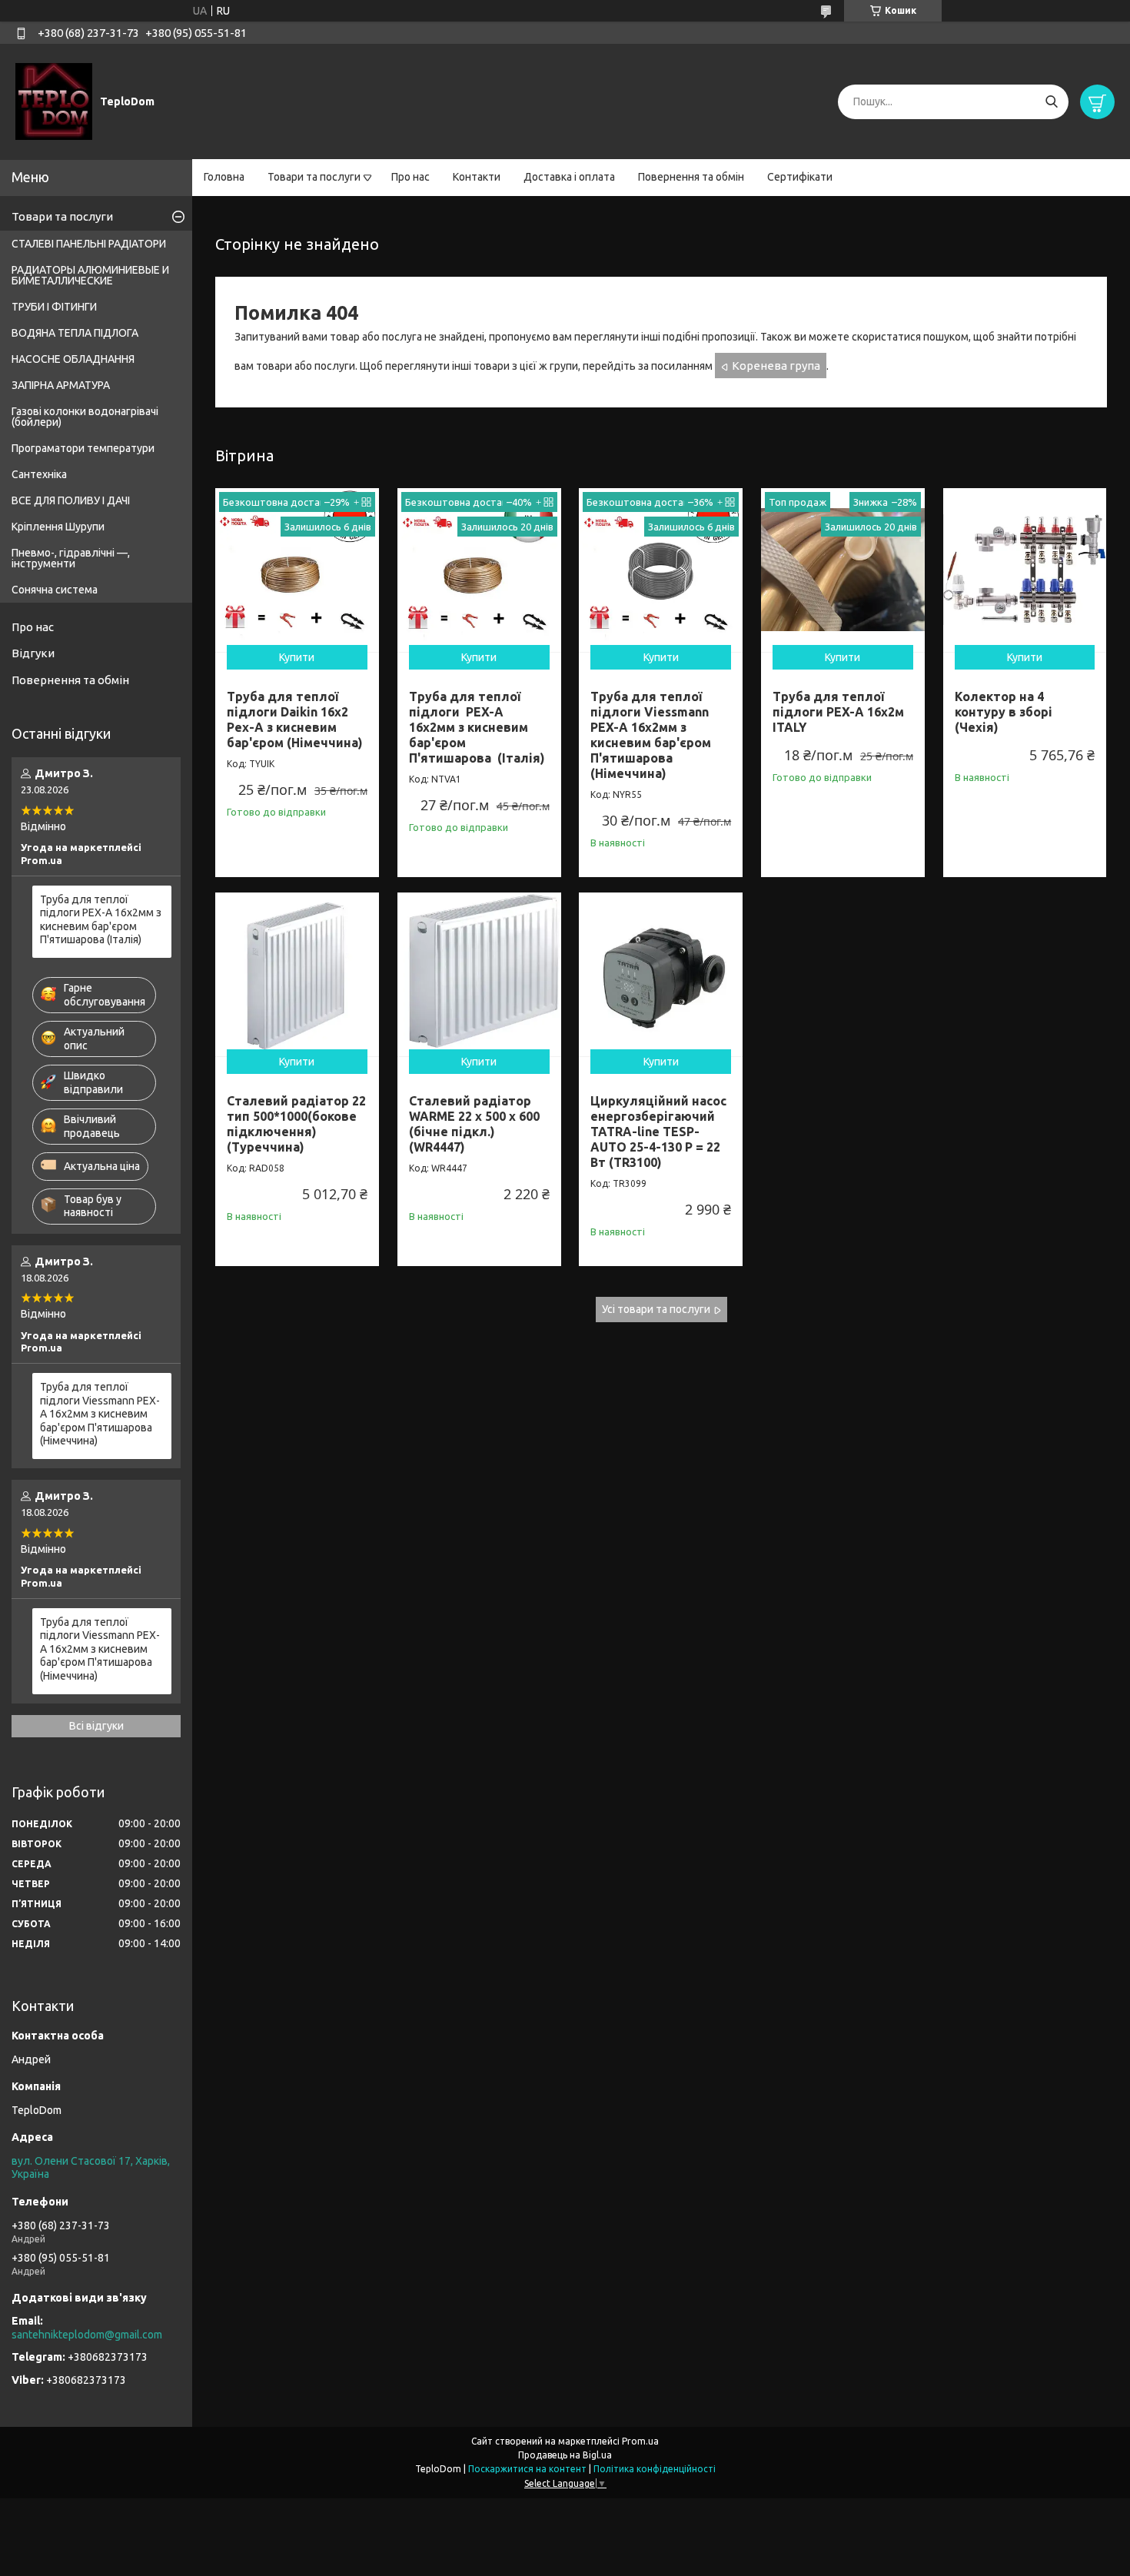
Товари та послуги (314, 177)
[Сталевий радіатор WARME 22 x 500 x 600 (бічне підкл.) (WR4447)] (479, 974)
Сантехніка (39, 474)
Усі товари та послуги (656, 1309)
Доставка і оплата (569, 177)
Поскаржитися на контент (527, 2469)
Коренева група (776, 366)
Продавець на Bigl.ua (565, 2455)
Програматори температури (83, 448)
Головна (224, 177)
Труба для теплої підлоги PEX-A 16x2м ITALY (838, 712)
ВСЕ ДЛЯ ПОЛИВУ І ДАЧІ (71, 500)
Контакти (477, 177)
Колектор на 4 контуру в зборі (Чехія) (1004, 712)
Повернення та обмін (691, 177)
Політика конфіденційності (655, 2469)
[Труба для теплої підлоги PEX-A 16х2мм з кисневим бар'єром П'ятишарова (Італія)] (479, 570)
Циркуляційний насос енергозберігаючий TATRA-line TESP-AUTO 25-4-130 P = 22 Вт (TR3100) (658, 1132)
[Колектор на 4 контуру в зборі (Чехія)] (1025, 570)
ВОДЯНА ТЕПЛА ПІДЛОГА (75, 333)
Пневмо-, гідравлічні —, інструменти (71, 558)
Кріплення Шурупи (58, 527)
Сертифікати (800, 177)
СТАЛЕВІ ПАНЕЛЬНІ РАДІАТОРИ (89, 244)
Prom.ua (640, 2441)
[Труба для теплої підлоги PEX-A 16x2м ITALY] (843, 570)
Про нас (410, 177)
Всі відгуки (96, 1726)
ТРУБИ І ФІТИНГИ (54, 307)
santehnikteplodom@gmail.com (87, 2335)
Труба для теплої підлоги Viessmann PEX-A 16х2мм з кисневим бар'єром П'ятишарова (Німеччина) (100, 1414)
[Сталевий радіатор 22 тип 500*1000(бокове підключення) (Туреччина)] (297, 974)
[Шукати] (1051, 102)
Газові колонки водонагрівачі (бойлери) (85, 417)
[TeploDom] (54, 101)
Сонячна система (55, 590)
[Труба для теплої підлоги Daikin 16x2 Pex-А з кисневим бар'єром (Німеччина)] (297, 570)
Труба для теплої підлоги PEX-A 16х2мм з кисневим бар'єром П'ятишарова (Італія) (477, 727)
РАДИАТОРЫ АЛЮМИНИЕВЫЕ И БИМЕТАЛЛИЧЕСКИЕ (90, 275)
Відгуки (33, 653)
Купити (297, 657)
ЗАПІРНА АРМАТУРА (61, 385)
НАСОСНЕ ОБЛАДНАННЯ (73, 359)
